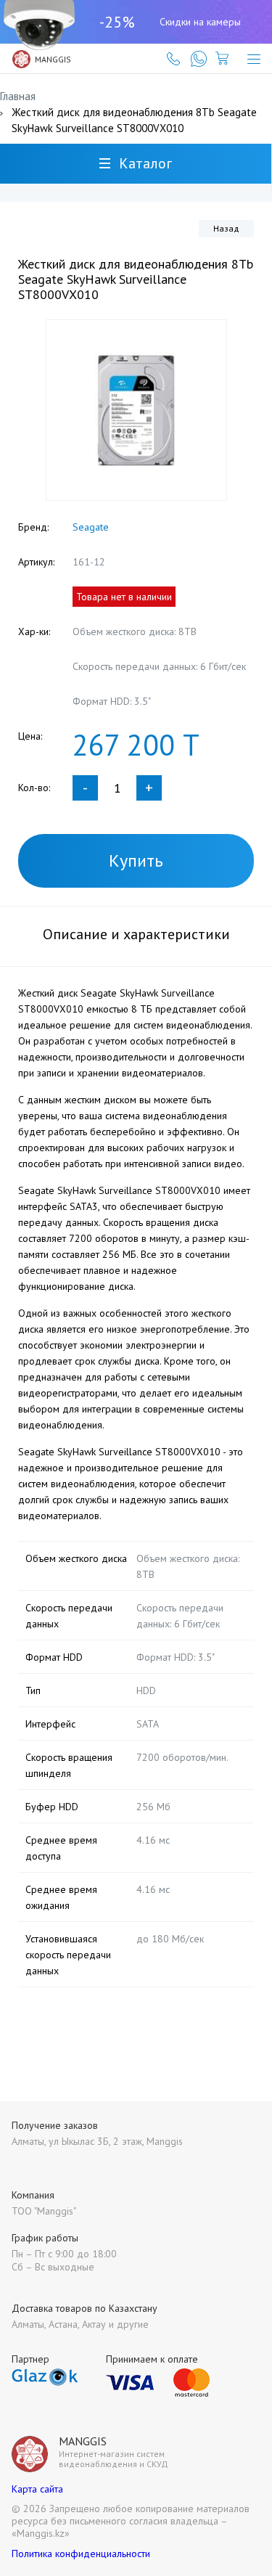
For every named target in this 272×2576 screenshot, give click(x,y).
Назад (226, 228)
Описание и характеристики (136, 934)
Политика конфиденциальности (81, 2553)
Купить (136, 860)
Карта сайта (37, 2489)
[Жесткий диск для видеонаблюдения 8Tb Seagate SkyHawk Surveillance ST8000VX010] (136, 410)
